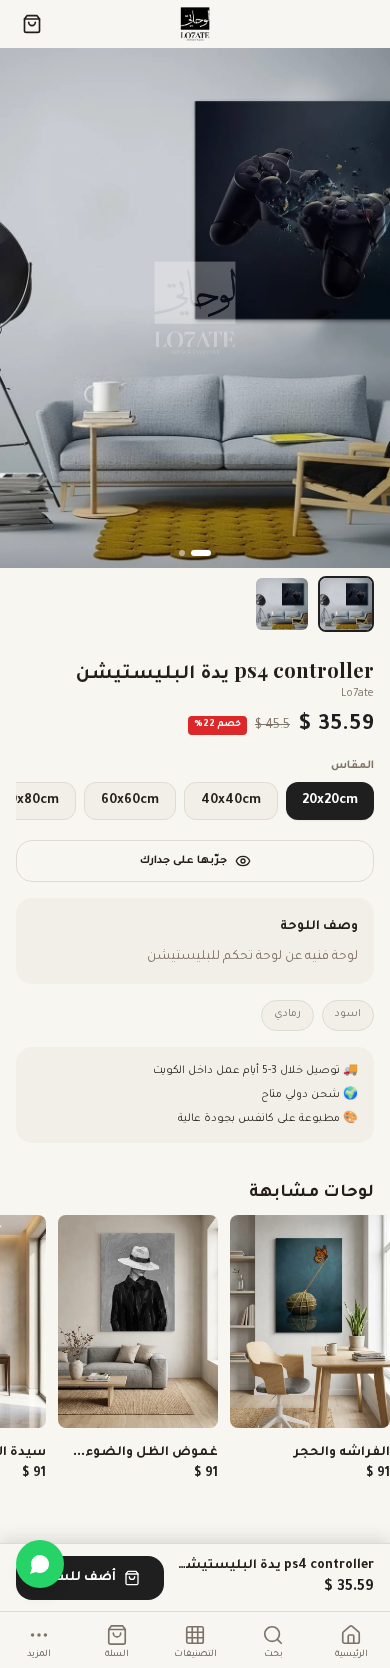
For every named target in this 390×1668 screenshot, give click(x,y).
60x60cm (130, 801)
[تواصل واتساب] (40, 1564)
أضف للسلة (78, 1578)
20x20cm (330, 801)
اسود (348, 1014)
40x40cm (231, 801)
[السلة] (32, 24)
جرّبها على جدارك (183, 861)
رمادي (287, 1014)
